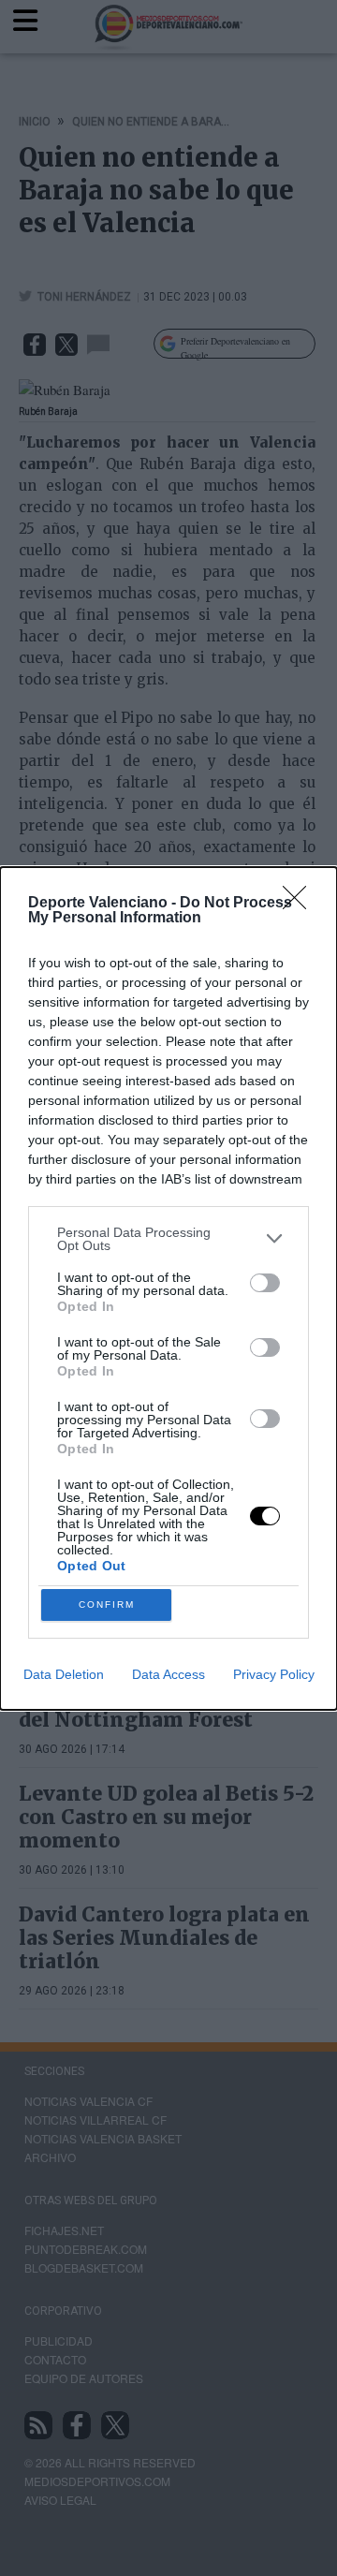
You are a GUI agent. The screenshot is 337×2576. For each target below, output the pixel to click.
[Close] (300, 904)
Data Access (168, 1674)
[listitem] (168, 1239)
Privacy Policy (274, 1674)
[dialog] (168, 1288)
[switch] (265, 1283)
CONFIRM (107, 1604)
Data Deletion (64, 1674)
